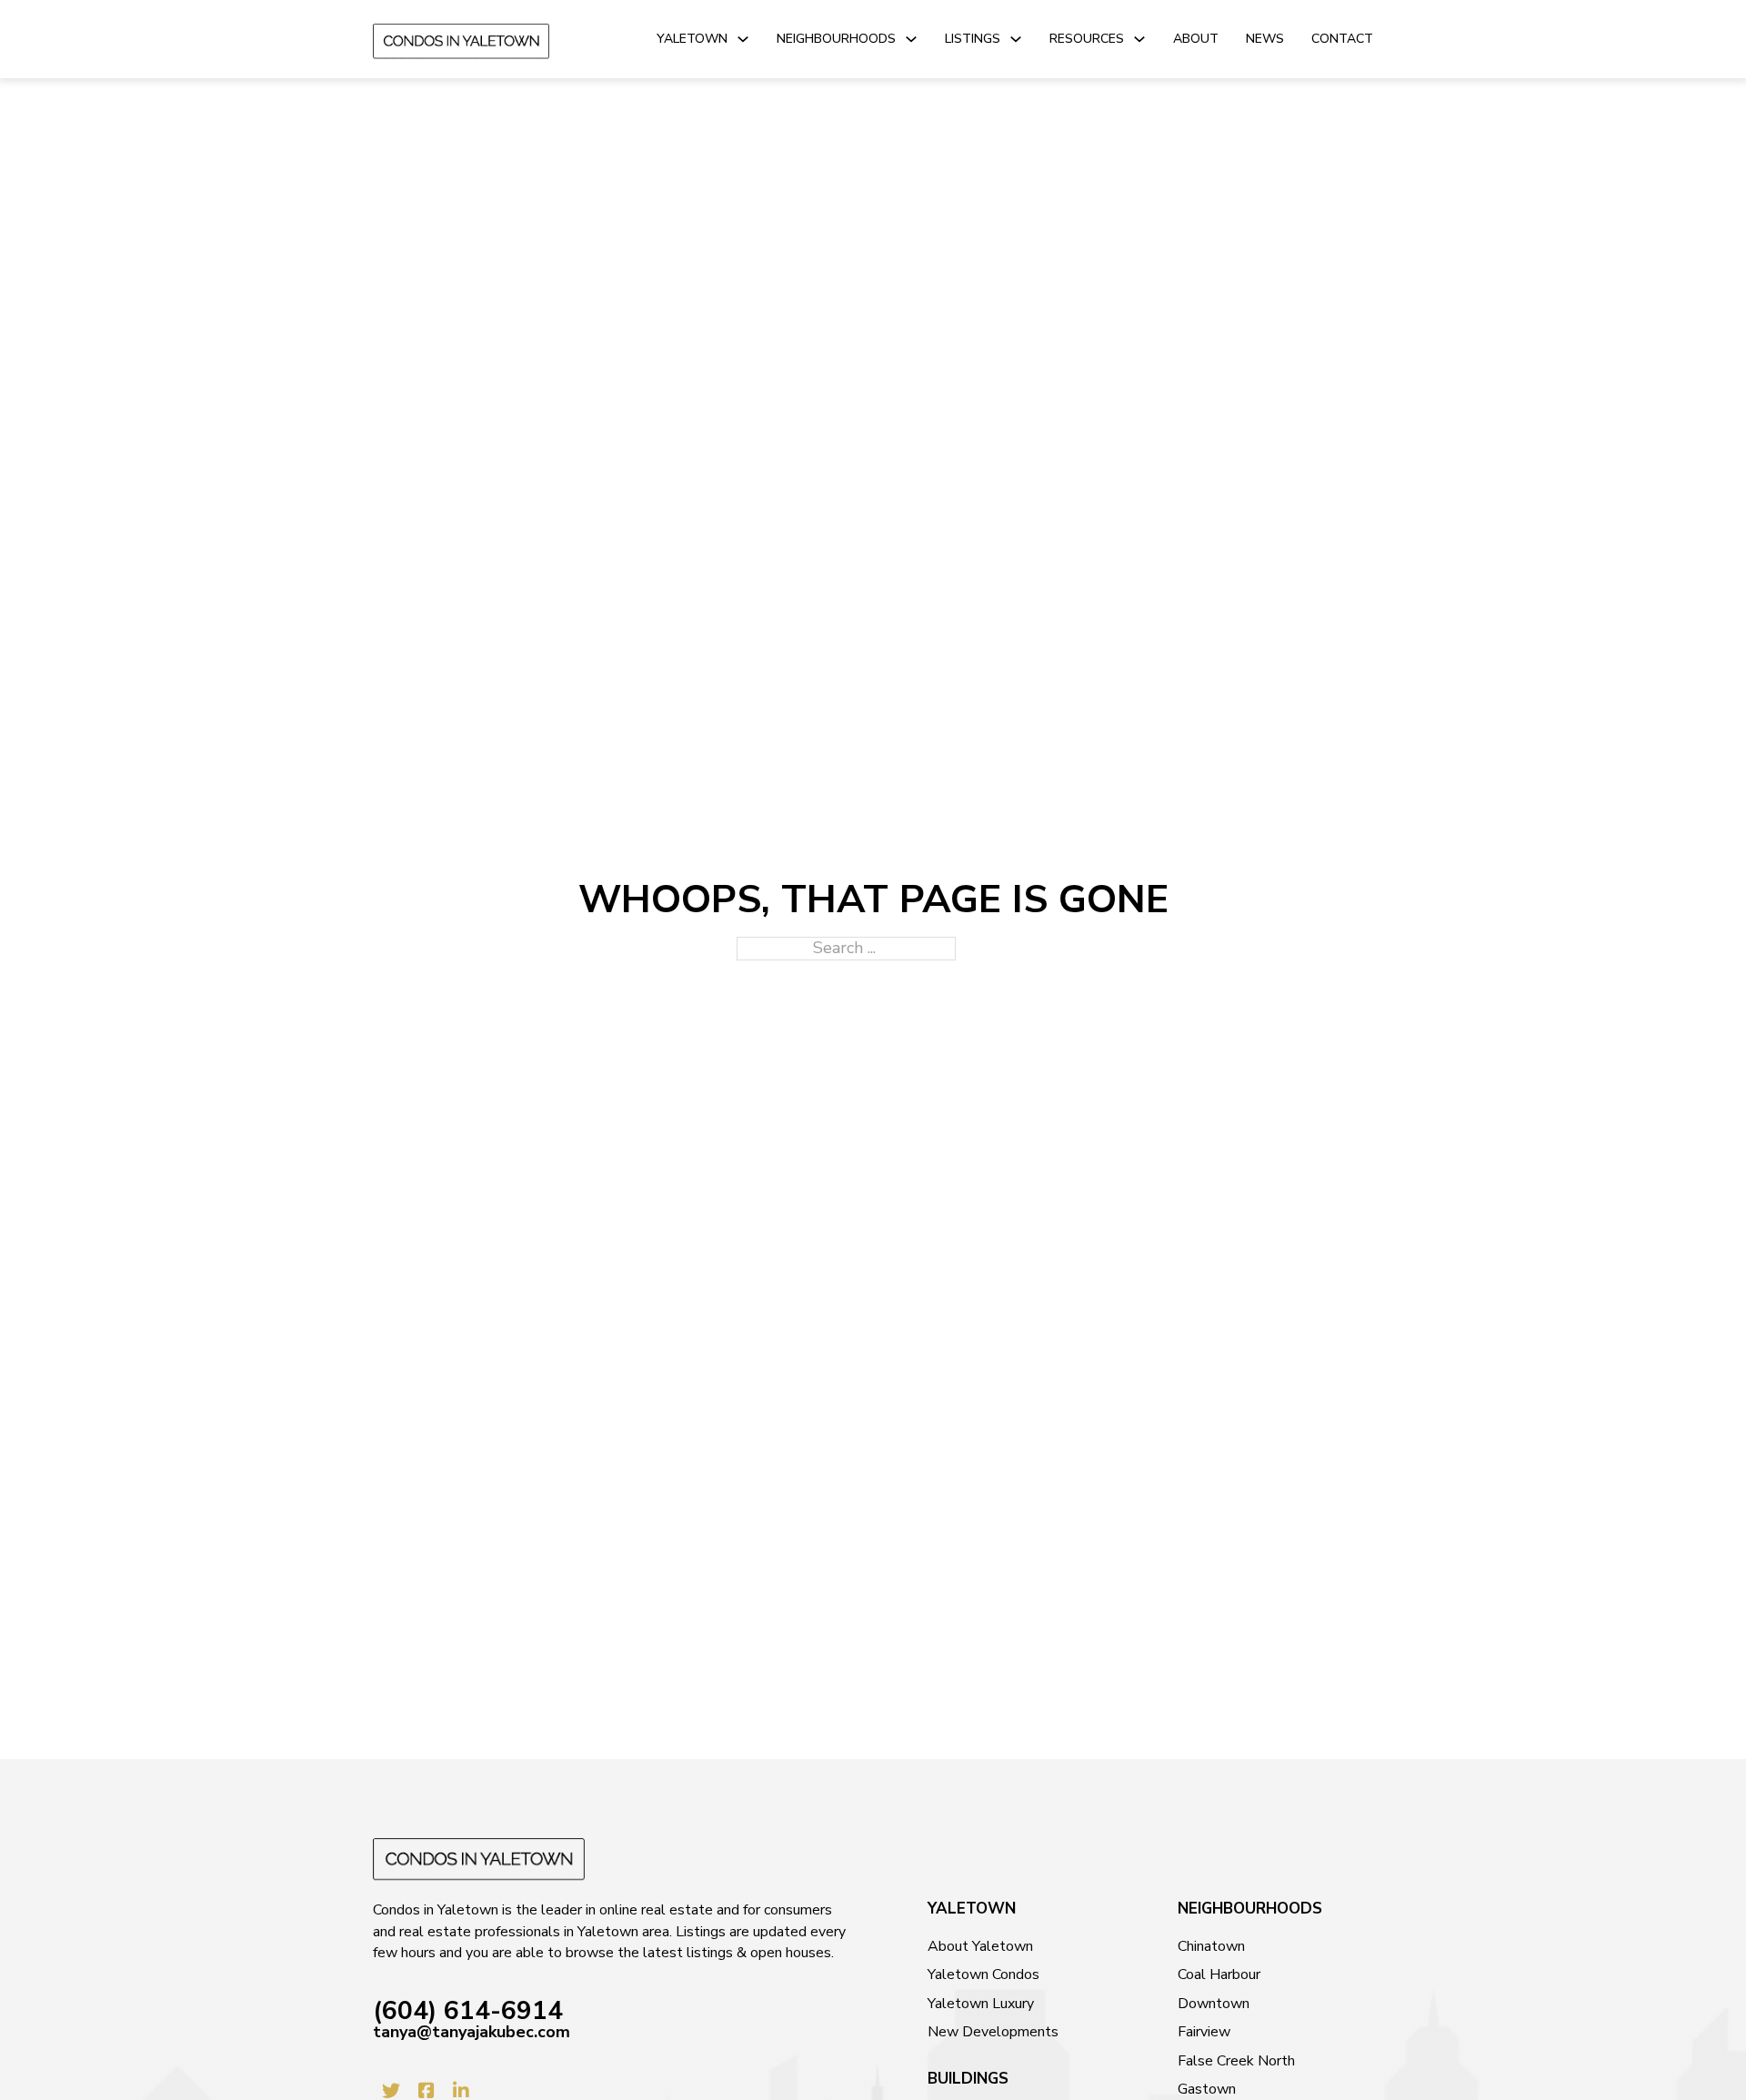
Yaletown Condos (983, 1975)
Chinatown (1211, 1947)
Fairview (1204, 2032)
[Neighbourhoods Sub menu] (911, 39)
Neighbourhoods (836, 39)
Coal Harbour (1219, 1975)
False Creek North (1236, 2061)
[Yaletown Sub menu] (743, 39)
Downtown (1214, 2004)
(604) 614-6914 (468, 2012)
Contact (1342, 39)
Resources (1087, 39)
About (1196, 39)
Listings (973, 39)
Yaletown (692, 39)
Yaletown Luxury (981, 2004)
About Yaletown (980, 1947)
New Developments (993, 2032)
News (1265, 39)
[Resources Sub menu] (1139, 39)
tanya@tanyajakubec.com (472, 2032)
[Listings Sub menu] (1016, 39)
